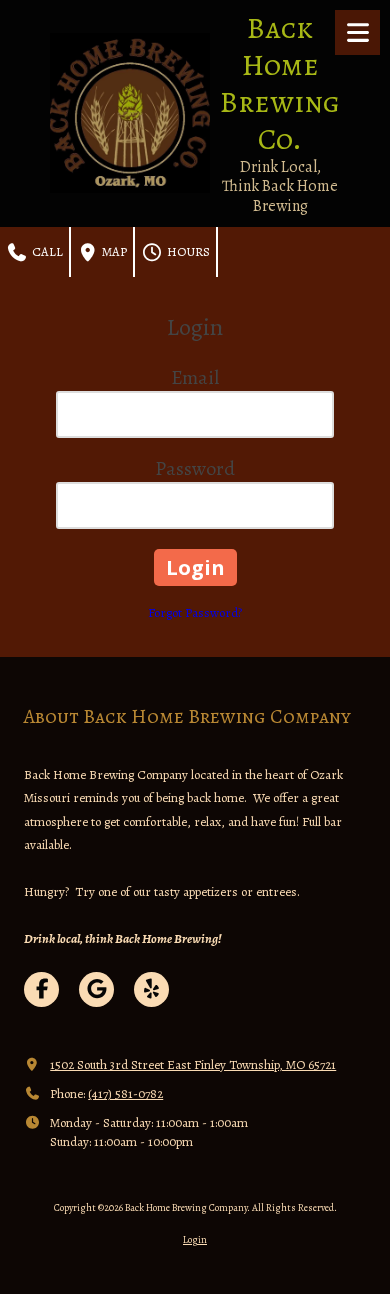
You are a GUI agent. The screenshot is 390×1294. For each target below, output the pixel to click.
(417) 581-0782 (125, 1093)
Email (195, 377)
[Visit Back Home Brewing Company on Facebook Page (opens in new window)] (41, 989)
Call (46, 251)
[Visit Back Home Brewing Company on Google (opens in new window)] (96, 989)
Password (195, 468)
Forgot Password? (195, 612)
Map (113, 251)
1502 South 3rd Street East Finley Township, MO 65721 (193, 1064)
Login (195, 1239)
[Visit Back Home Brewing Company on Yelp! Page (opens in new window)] (151, 989)
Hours (187, 251)
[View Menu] (357, 32)
